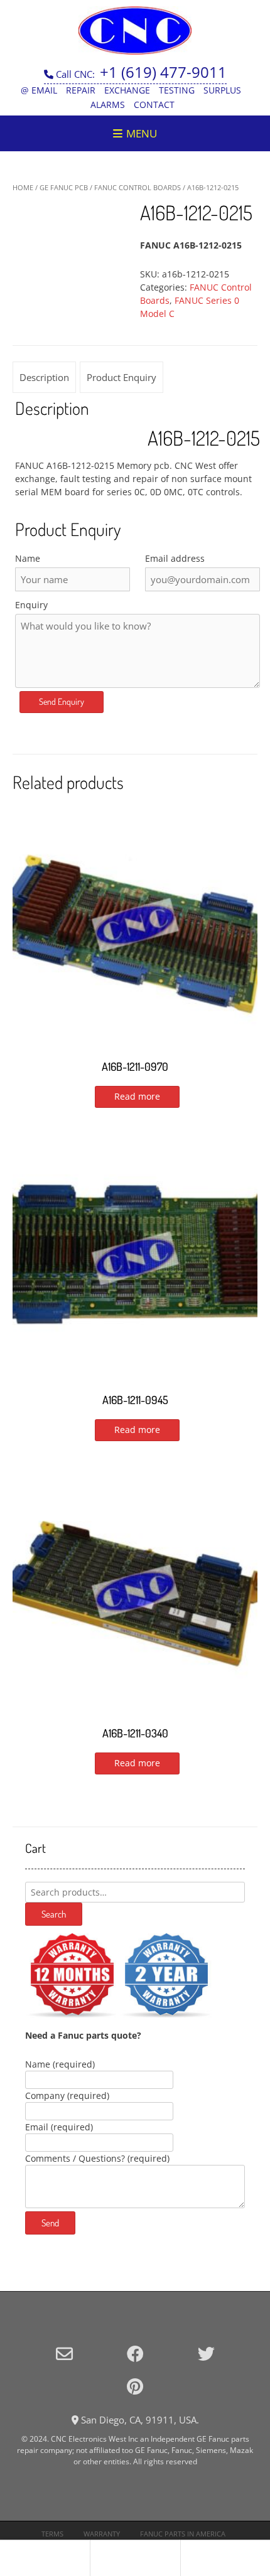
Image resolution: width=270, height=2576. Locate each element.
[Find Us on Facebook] (135, 2353)
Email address (175, 558)
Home (23, 187)
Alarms (108, 105)
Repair (81, 90)
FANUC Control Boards (138, 187)
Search (54, 1914)
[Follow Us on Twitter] (206, 2353)
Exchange (127, 90)
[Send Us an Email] (64, 2353)
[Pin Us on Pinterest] (135, 2386)
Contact (154, 105)
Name (28, 558)
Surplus (222, 90)
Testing (177, 90)
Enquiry (31, 605)
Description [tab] (44, 377)
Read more (137, 1096)
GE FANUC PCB (64, 187)
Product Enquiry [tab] (121, 377)
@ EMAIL (39, 90)
